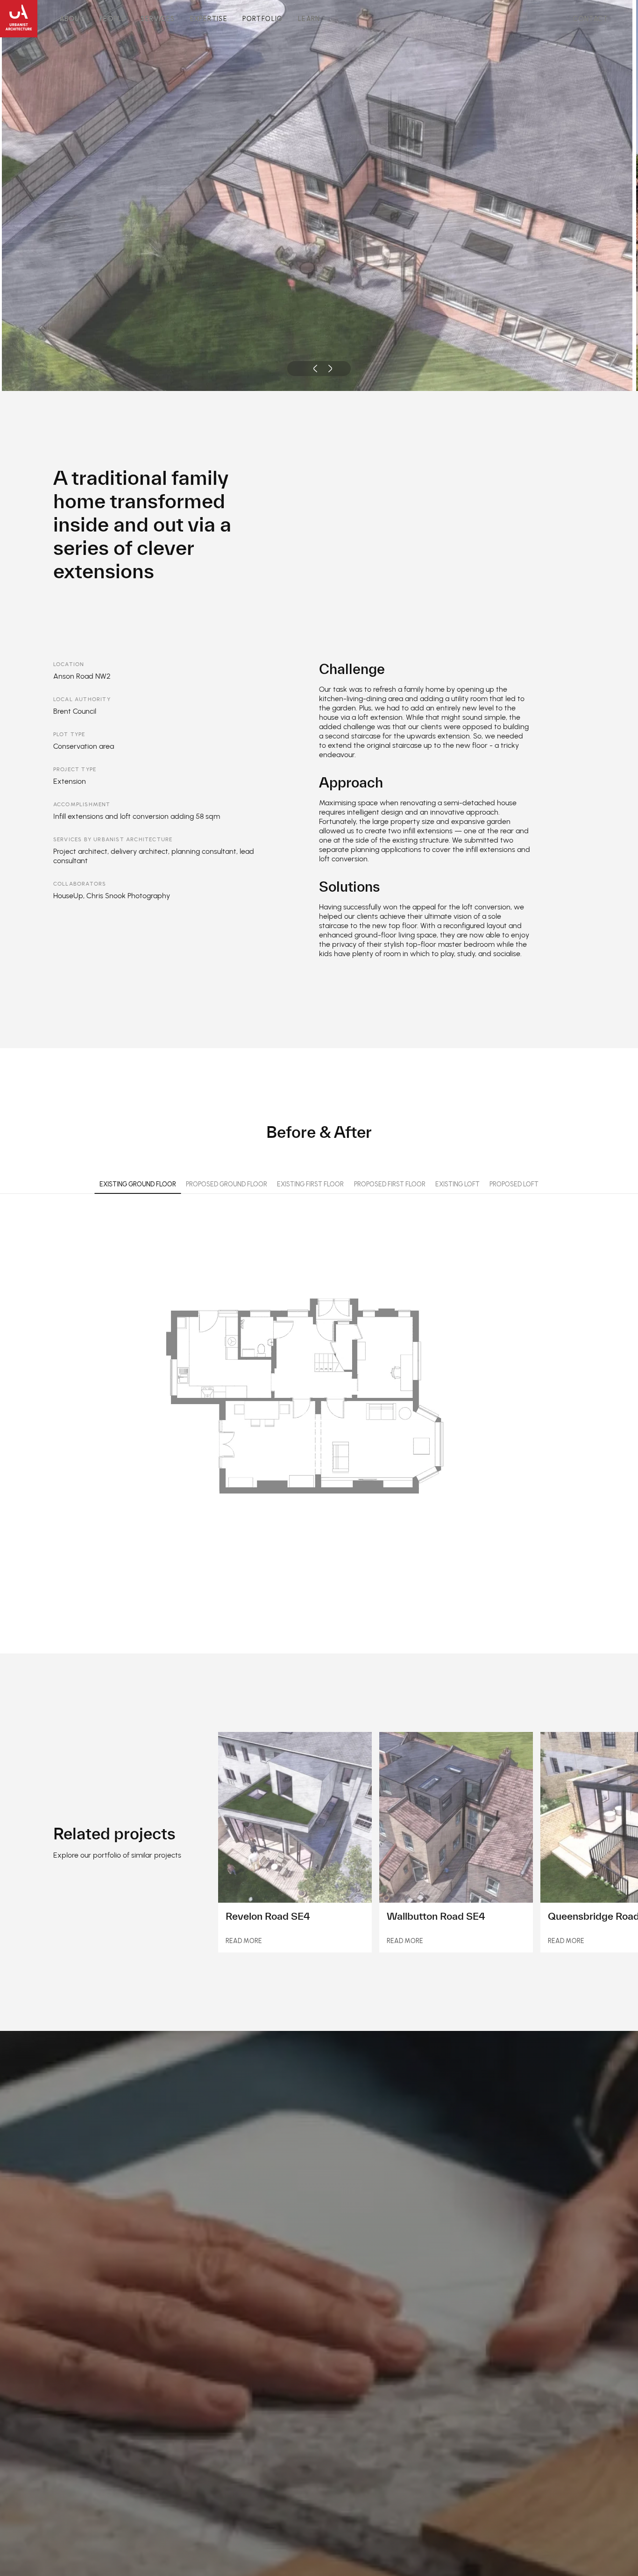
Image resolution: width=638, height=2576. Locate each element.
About (72, 19)
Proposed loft (514, 1184)
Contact (591, 19)
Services (158, 19)
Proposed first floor (390, 1184)
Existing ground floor (138, 1184)
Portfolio (263, 19)
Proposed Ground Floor (227, 1184)
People (113, 19)
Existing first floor (310, 1184)
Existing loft (457, 1184)
